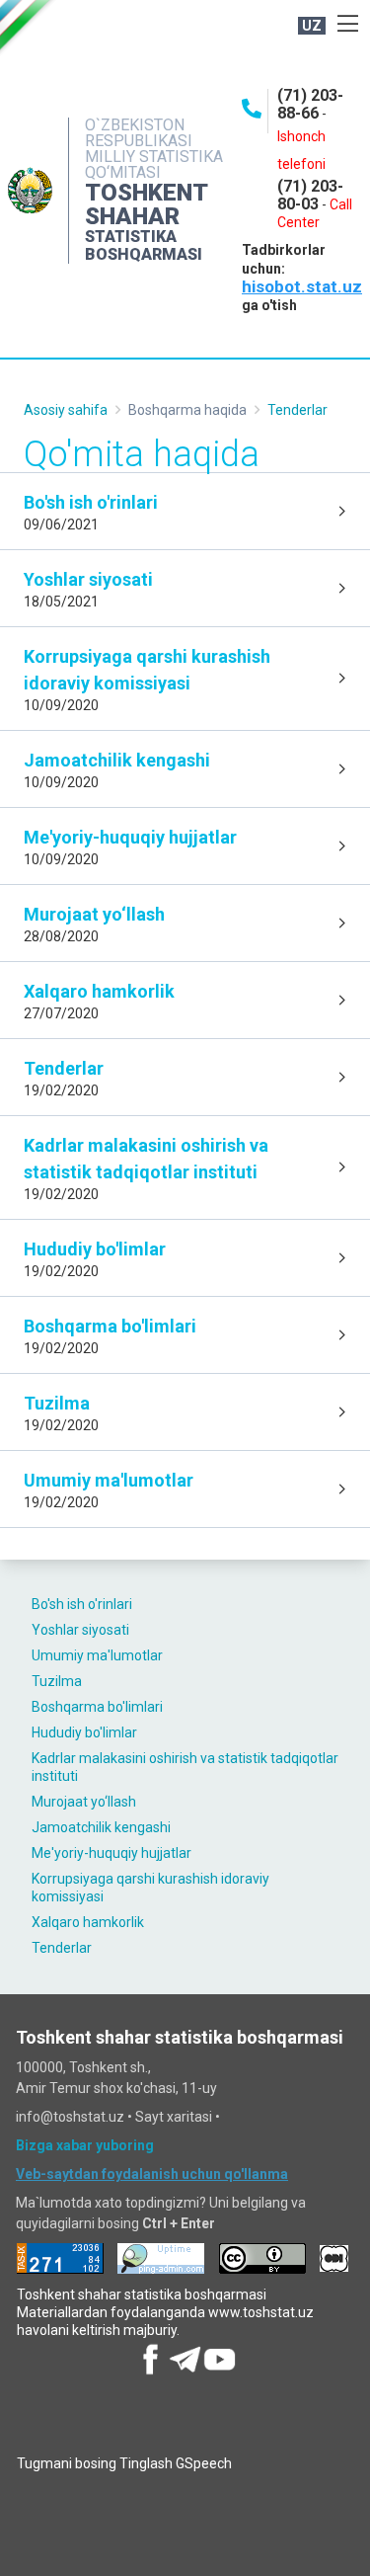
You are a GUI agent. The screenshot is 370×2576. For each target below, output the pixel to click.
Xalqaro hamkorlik (88, 1922)
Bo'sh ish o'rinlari (82, 1604)
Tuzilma (57, 1681)
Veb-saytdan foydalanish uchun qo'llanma (152, 2174)
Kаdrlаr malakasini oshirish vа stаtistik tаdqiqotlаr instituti (185, 1767)
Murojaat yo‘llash (84, 1802)
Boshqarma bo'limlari (97, 1707)
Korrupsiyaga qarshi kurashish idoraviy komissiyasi (150, 1888)
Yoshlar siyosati (80, 1630)
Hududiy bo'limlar (84, 1732)
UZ (312, 26)
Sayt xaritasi (174, 2117)
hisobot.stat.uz (302, 286)
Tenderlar (62, 1948)
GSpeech (204, 2463)
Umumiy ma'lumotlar (97, 1655)
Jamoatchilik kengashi (101, 1827)
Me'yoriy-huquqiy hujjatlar (111, 1853)
